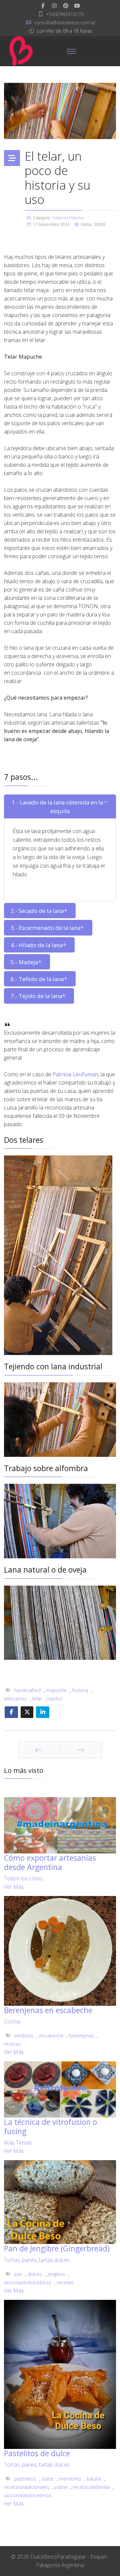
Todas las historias (68, 218)
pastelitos (25, 2479)
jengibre (56, 2274)
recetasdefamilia (91, 2487)
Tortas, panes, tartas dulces (37, 2260)
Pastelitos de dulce (37, 2453)
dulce (48, 2479)
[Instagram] (54, 6)
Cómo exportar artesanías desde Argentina (50, 1862)
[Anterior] (39, 1750)
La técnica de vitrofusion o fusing (50, 2127)
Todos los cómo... (25, 1878)
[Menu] (71, 51)
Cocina (12, 2021)
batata (94, 2479)
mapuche (56, 1690)
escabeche (51, 2036)
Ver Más (14, 1887)
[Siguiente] (81, 1750)
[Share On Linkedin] (43, 1712)
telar (37, 1699)
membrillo (70, 2479)
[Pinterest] (66, 6)
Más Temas (18, 2143)
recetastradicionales (27, 2487)
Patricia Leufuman (75, 1074)
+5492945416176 (65, 14)
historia (80, 1690)
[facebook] (43, 6)
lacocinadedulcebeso (28, 2282)
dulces (35, 2274)
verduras (24, 2036)
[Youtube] (77, 6)
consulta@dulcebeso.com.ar (65, 22)
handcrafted (27, 1690)
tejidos (55, 1699)
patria (61, 2487)
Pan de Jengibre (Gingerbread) (57, 2248)
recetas (12, 2044)
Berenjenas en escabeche (48, 2010)
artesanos (15, 1699)
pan (18, 2274)
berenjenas (82, 2036)
